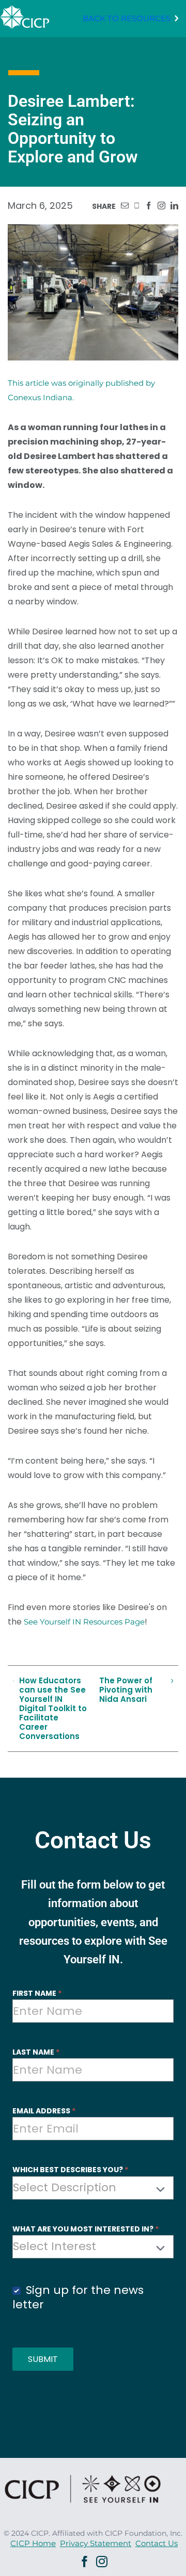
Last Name (36, 2052)
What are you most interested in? (86, 2229)
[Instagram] (161, 206)
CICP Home (33, 2543)
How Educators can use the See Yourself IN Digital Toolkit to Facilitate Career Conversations (53, 1709)
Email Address (44, 2111)
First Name (37, 1993)
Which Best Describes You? (70, 2170)
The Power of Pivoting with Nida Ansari (126, 1690)
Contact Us (157, 2543)
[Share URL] (125, 206)
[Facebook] (149, 206)
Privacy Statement (96, 2543)
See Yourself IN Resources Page (84, 1622)
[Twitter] (137, 206)
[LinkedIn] (174, 206)
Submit (43, 2359)
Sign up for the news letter (78, 2298)
